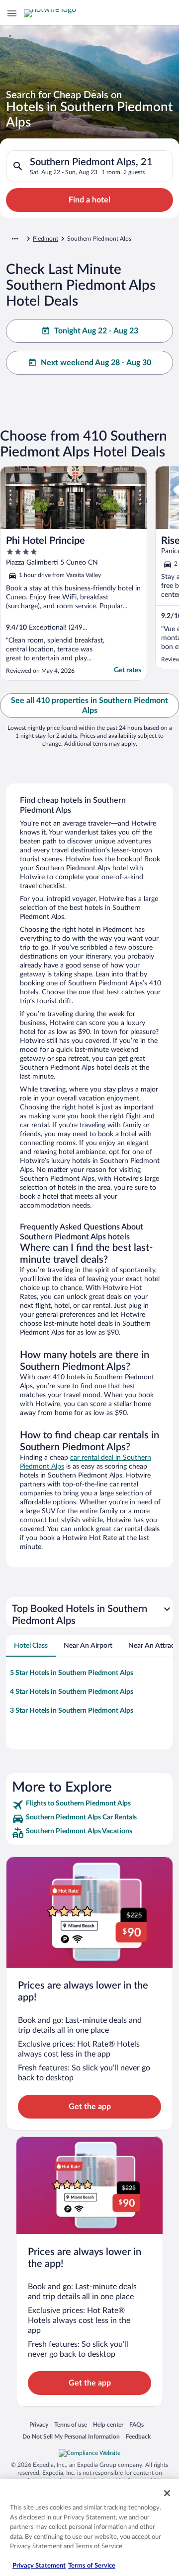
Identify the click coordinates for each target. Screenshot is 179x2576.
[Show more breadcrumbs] (15, 239)
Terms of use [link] (71, 2424)
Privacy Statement (39, 2566)
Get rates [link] (128, 670)
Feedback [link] (138, 2436)
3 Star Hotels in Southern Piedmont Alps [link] (72, 1711)
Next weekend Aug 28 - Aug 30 (96, 363)
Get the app (90, 2107)
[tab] (31, 1646)
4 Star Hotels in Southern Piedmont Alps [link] (72, 1692)
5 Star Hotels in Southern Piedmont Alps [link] (72, 1673)
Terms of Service (92, 2566)
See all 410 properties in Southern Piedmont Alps (89, 706)
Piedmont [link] (45, 239)
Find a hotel (89, 200)
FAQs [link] (136, 2424)
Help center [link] (108, 2424)
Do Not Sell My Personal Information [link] (71, 2436)
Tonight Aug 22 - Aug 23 (96, 331)
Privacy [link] (39, 2424)
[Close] (167, 2493)
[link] (89, 1805)
